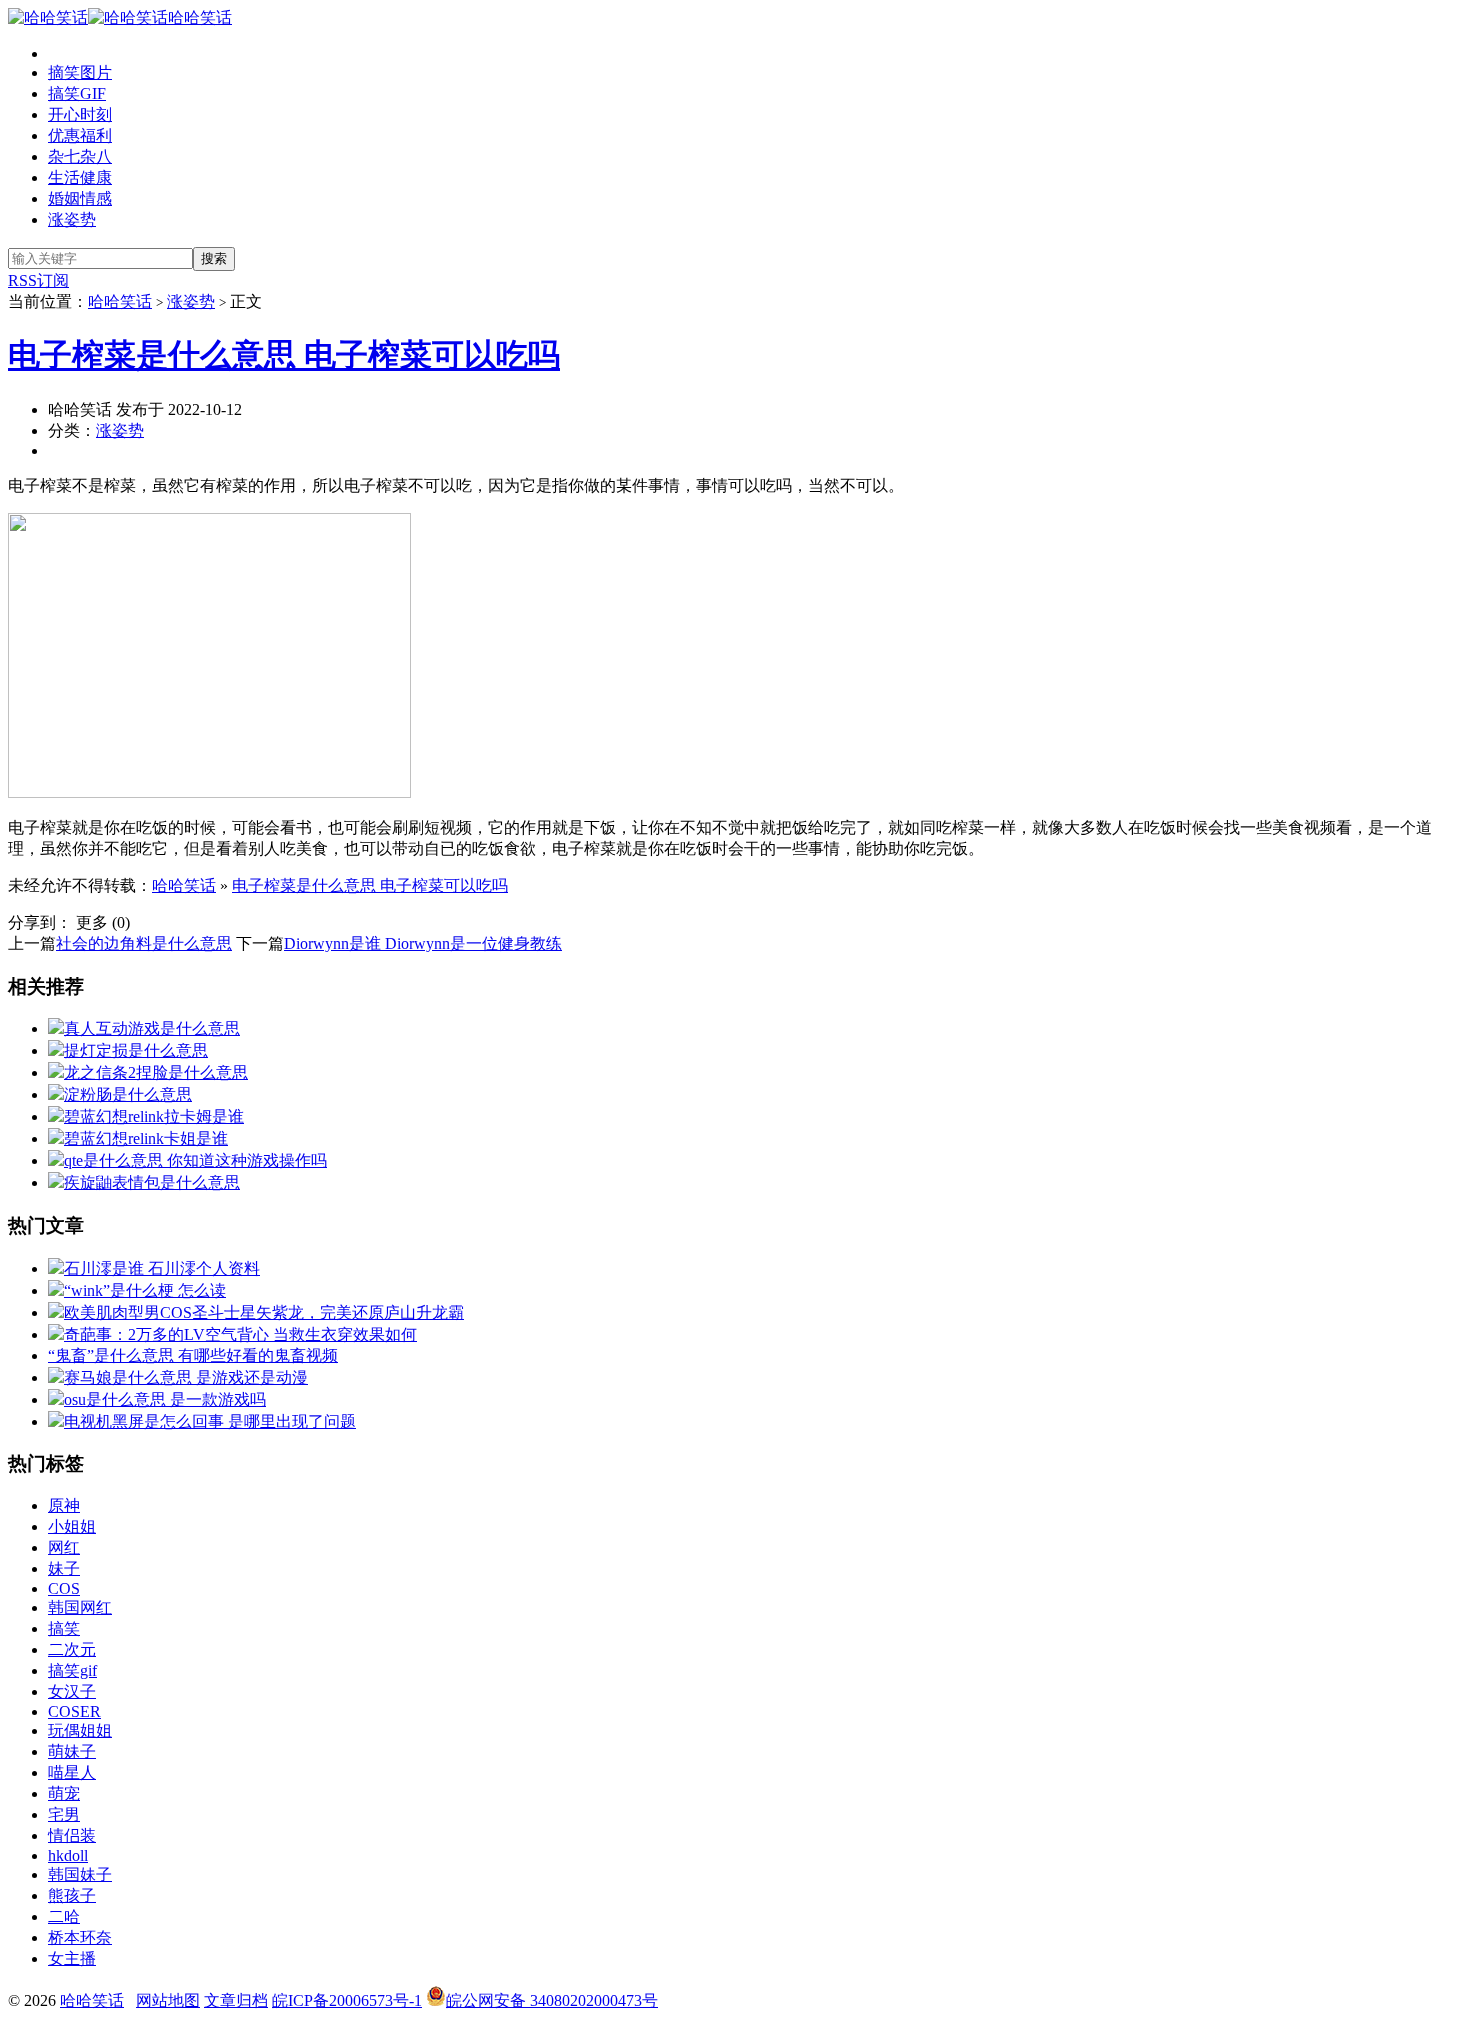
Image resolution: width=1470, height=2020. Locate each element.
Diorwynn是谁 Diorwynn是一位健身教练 (423, 943)
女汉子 (72, 1691)
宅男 (64, 1814)
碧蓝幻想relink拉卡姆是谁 (154, 1116)
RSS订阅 (38, 280)
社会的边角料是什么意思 (144, 943)
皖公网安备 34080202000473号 (552, 2000)
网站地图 (168, 2000)
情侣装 (72, 1835)
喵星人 (72, 1772)
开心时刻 (80, 114)
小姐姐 (72, 1526)
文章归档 (236, 2000)
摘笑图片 (80, 72)
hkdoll (68, 1855)
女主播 (72, 1958)
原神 (64, 1505)
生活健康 (80, 177)
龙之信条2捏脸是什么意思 (156, 1072)
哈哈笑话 (200, 17)
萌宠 (64, 1793)
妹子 (64, 1568)
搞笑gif (72, 1670)
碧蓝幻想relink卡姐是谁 (146, 1138)
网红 (64, 1547)
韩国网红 (80, 1607)
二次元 (72, 1649)
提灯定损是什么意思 (136, 1050)
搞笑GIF (77, 93)
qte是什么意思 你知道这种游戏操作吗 (195, 1160)
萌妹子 (72, 1751)
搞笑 (64, 1628)
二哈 (64, 1916)
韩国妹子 (80, 1874)
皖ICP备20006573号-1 (347, 2000)
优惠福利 (80, 135)
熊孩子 (72, 1895)
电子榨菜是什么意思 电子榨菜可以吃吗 (284, 355)
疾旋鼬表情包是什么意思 (152, 1182)
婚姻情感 (80, 198)
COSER (74, 1711)
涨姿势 (72, 219)
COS (64, 1588)
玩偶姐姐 (80, 1730)
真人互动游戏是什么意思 (152, 1028)
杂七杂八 (80, 156)
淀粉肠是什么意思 (128, 1094)
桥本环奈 (80, 1937)
